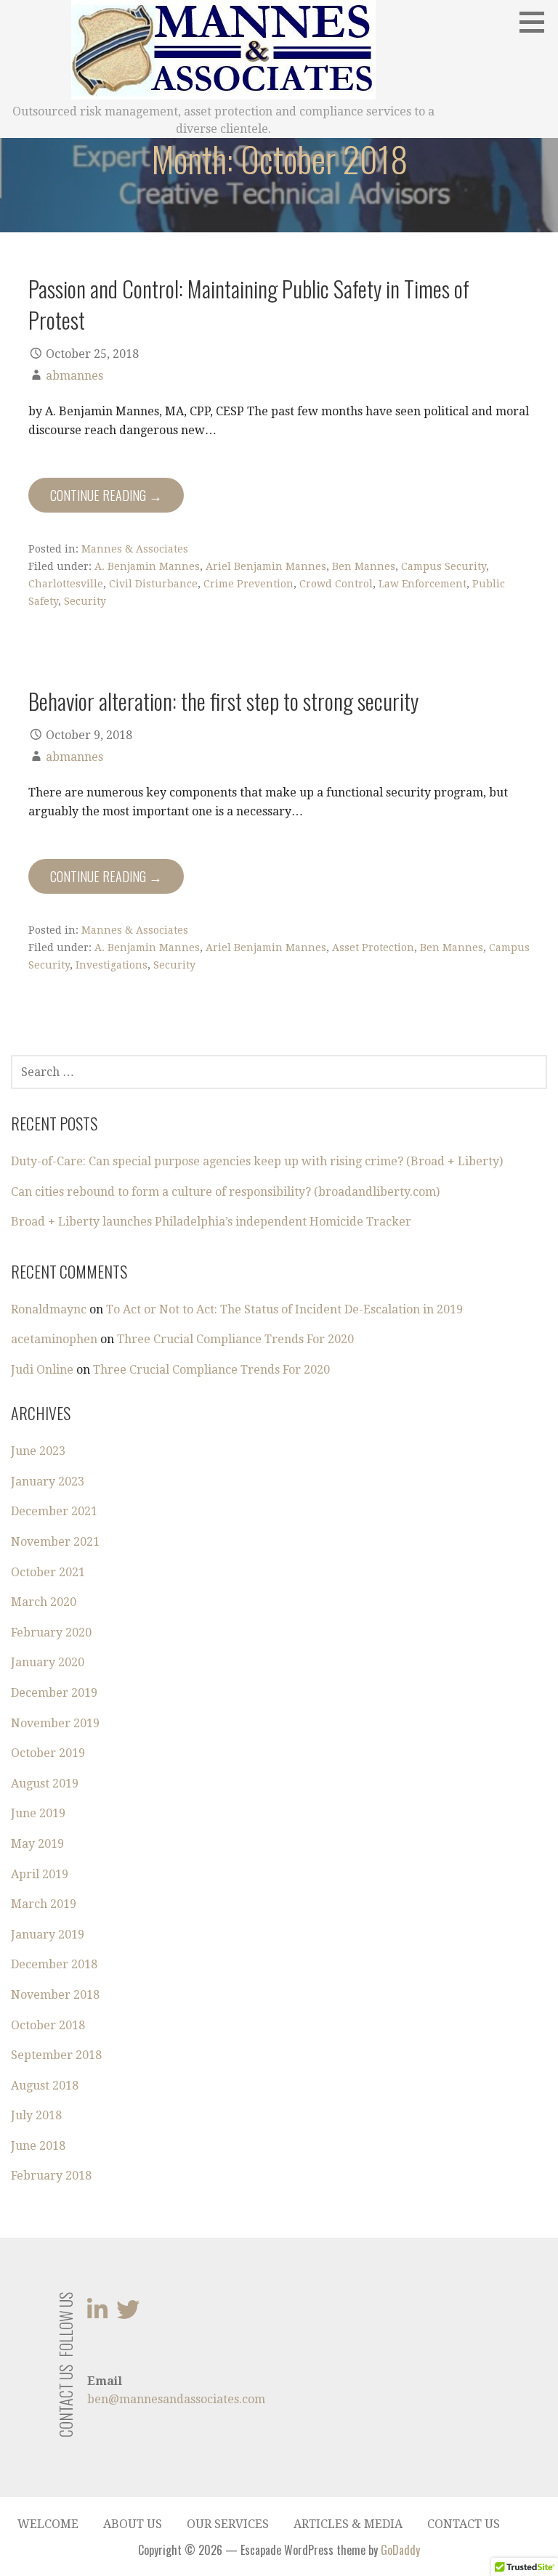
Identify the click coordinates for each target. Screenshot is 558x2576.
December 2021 (54, 1511)
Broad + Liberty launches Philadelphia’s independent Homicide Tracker (211, 1222)
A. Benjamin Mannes (147, 566)
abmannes (74, 376)
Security (85, 601)
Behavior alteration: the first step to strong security (223, 701)
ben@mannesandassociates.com (176, 2399)
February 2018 (51, 2176)
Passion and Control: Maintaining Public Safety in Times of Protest (249, 304)
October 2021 (48, 1572)
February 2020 (51, 1633)
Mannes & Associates (135, 549)
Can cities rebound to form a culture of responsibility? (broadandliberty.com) (225, 1192)
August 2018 (45, 2086)
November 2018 (55, 1995)
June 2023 (38, 1451)
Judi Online (42, 1370)
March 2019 (44, 1904)
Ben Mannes (364, 566)
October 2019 (48, 1753)
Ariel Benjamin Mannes (266, 566)
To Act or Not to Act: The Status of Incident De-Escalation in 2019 (284, 1309)
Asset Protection (373, 947)
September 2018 (56, 2055)
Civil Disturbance (153, 584)
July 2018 (36, 2115)
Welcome (48, 2524)
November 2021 (55, 1542)
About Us (133, 2524)
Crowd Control (336, 584)
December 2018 (54, 1964)
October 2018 (48, 2025)
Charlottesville (66, 584)
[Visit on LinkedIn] (97, 2314)
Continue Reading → (106, 495)
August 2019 (45, 1784)
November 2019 (55, 1723)
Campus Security (444, 566)
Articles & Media (348, 2524)
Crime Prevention (248, 584)
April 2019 (40, 1874)
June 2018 (38, 2146)
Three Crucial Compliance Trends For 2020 (235, 1339)
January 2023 (48, 1481)
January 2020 (48, 1662)
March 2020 (44, 1602)
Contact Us (464, 2524)
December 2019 (54, 1693)
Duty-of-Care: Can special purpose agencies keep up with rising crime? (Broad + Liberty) (257, 1161)
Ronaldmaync (49, 1309)
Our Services (228, 2524)
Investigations (112, 965)
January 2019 (48, 1935)
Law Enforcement (422, 584)
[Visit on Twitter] (128, 2314)
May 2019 (37, 1844)
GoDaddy (400, 2550)
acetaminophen (54, 1339)
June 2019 (38, 1813)
